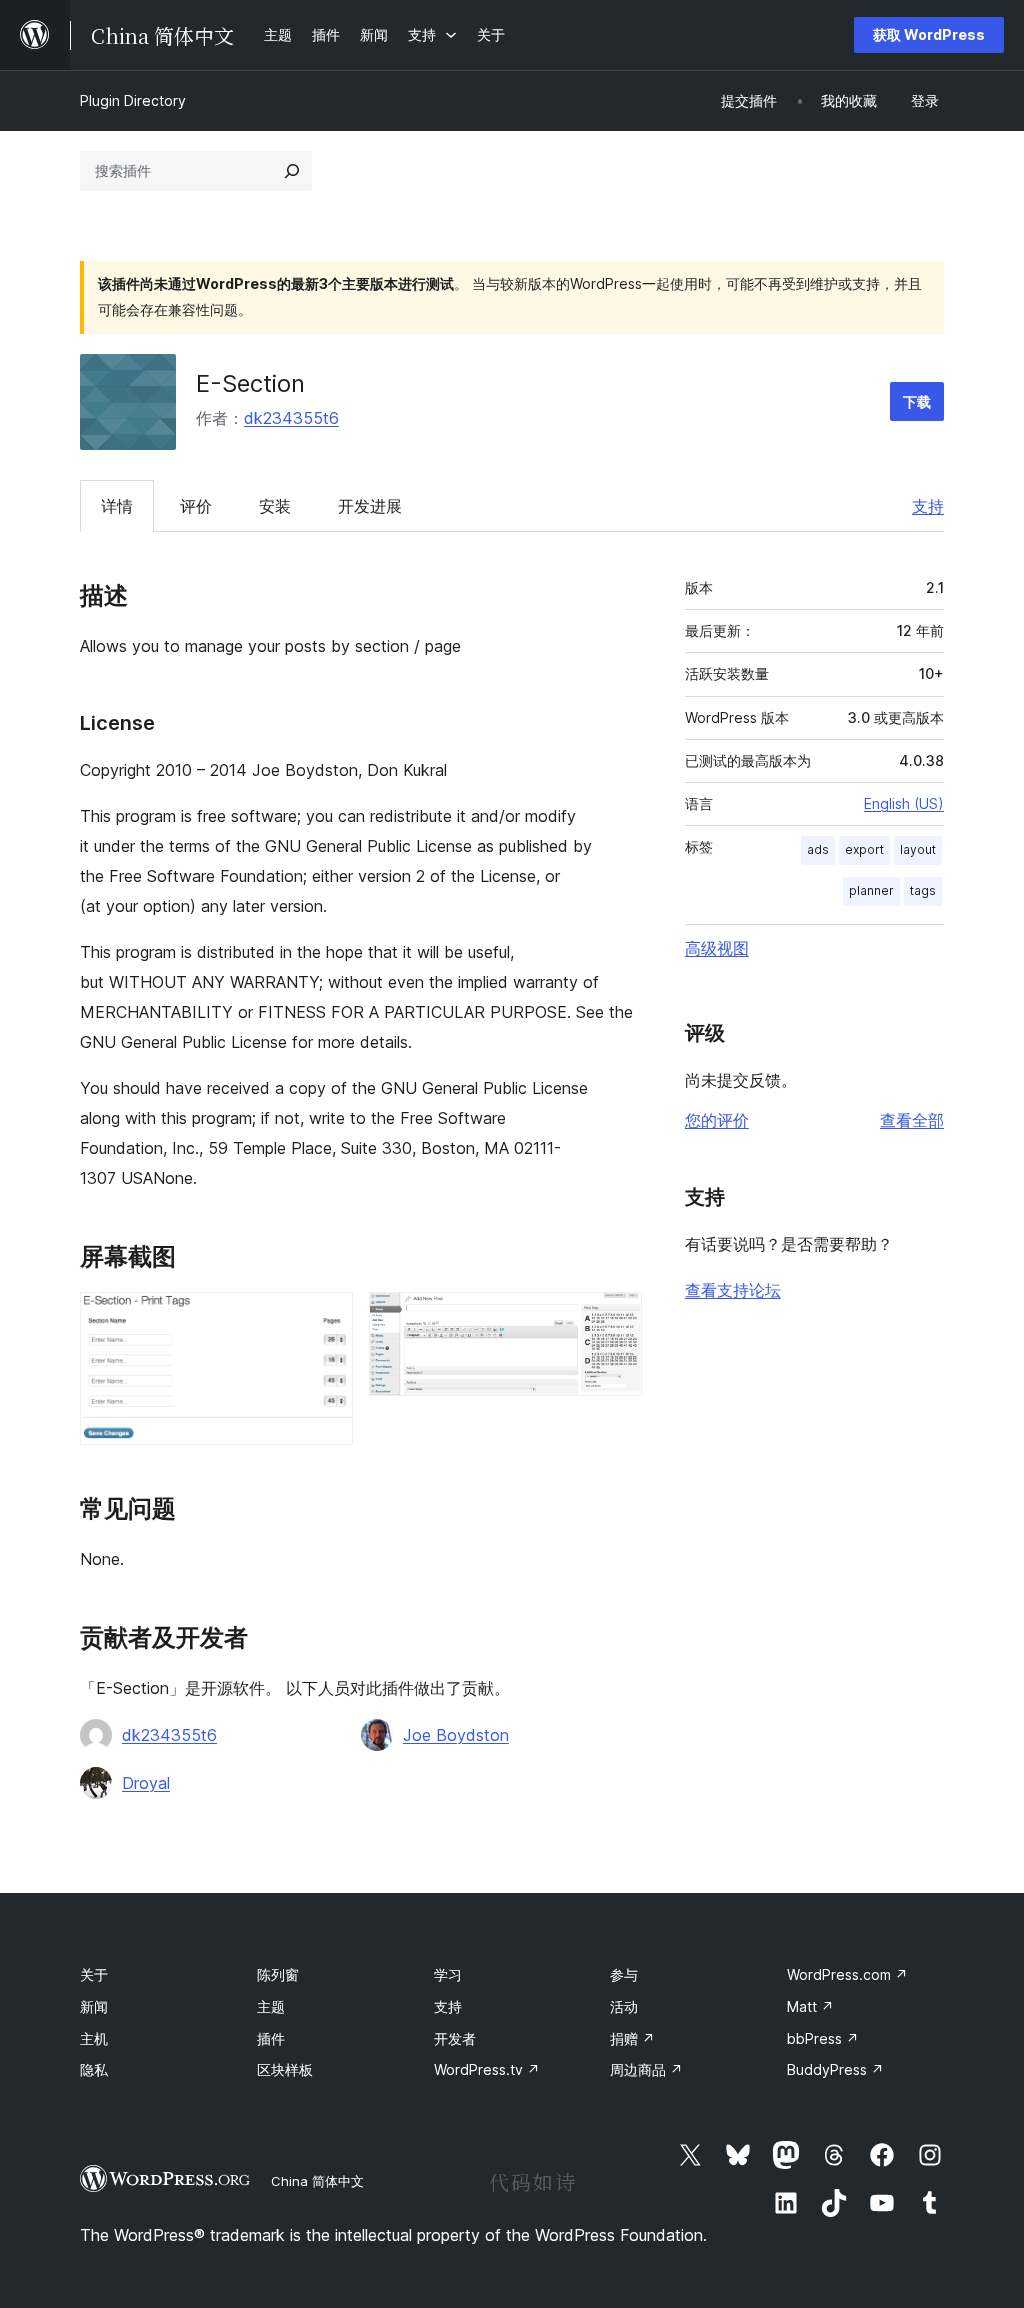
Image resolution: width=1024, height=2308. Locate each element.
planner (871, 890)
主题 (271, 2006)
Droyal (146, 1783)
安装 (275, 506)
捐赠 (632, 2038)
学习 (448, 1974)
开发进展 (370, 506)
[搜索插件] (292, 171)
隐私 (94, 2069)
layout (918, 849)
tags (923, 890)
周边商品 (646, 2069)
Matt (810, 2006)
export (864, 849)
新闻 (94, 2006)
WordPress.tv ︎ (487, 2069)
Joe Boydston (456, 1735)
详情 (117, 506)
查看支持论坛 (733, 1290)
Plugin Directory (133, 100)
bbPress (823, 2038)
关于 (94, 1974)
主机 (94, 2038)
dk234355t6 (291, 418)
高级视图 (717, 948)
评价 (196, 506)
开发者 (455, 2038)
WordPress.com (847, 1974)
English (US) (904, 803)
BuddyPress (835, 2069)
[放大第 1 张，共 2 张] (326, 1319)
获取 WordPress (929, 34)
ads (818, 849)
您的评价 (717, 1120)
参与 (624, 1974)
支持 (928, 506)
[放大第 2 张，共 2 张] (615, 1319)
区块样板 (285, 2069)
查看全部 (912, 1120)
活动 (624, 2006)
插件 (271, 2038)
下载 (917, 401)
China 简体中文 (317, 2181)
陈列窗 (278, 1974)
